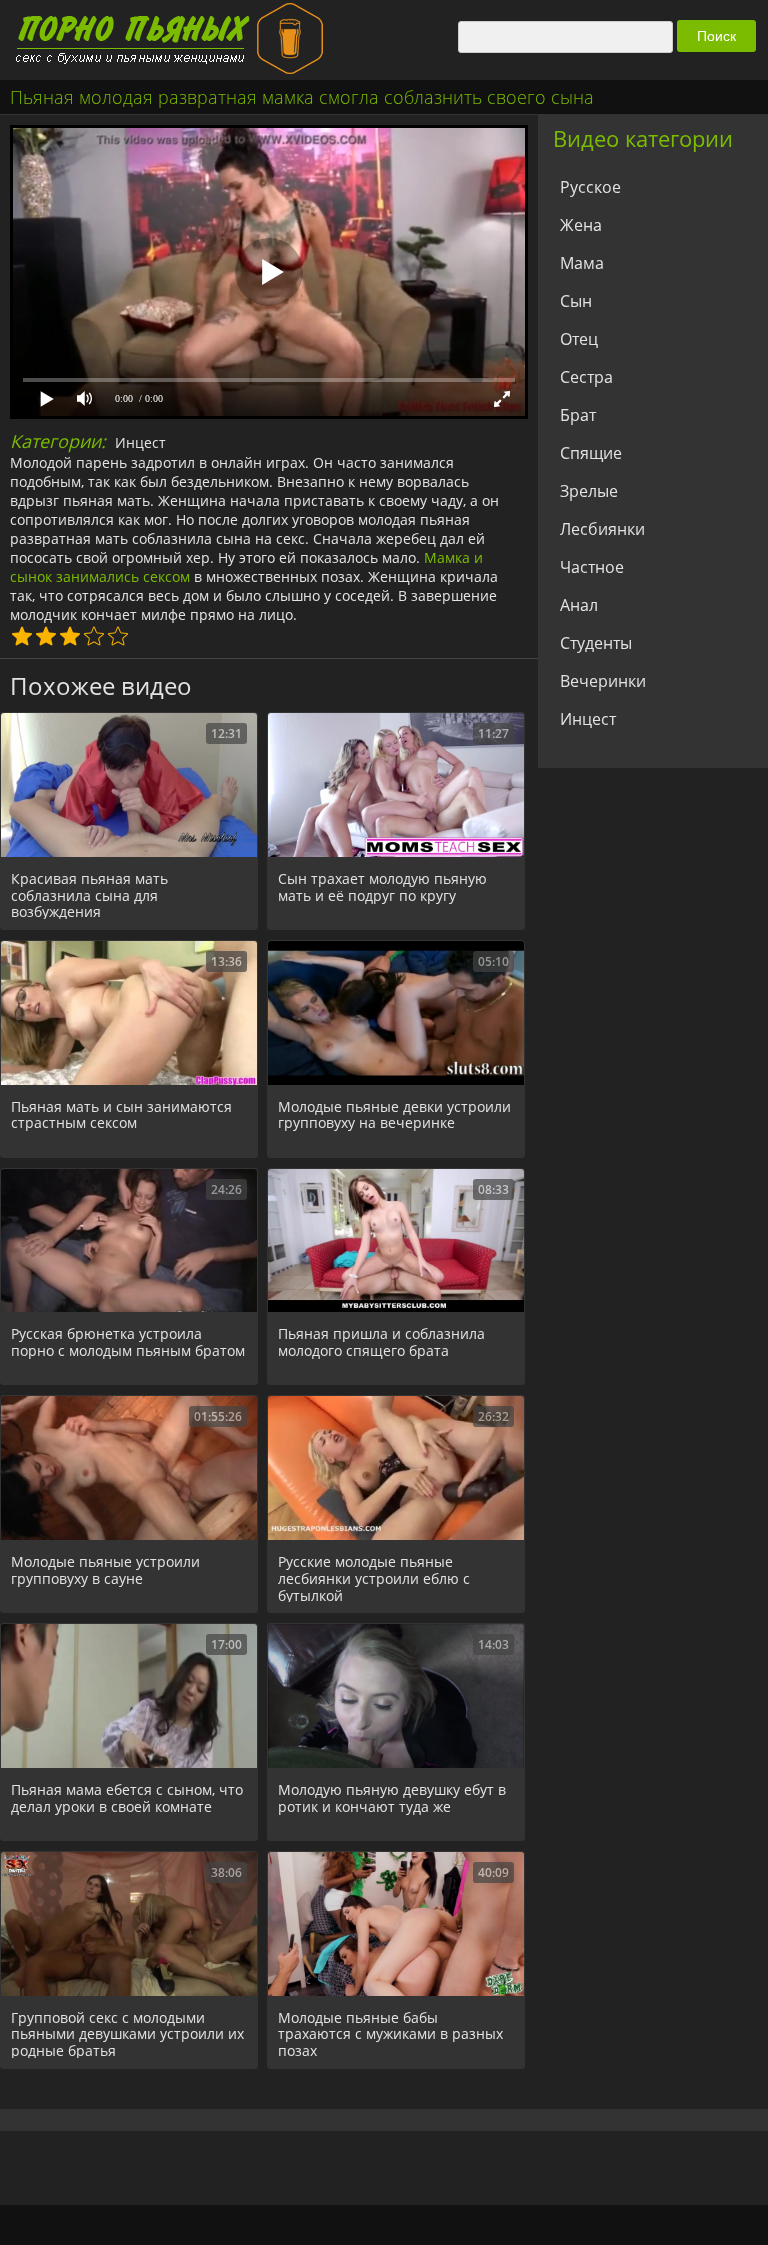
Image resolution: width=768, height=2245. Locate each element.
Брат (578, 415)
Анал (579, 605)
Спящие (591, 453)
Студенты (596, 643)
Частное (592, 567)
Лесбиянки (602, 529)
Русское (590, 187)
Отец (579, 339)
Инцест (140, 442)
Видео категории (643, 138)
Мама (582, 263)
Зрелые (589, 491)
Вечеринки (603, 681)
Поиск (716, 36)
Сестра (586, 377)
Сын (576, 301)
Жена (581, 225)
